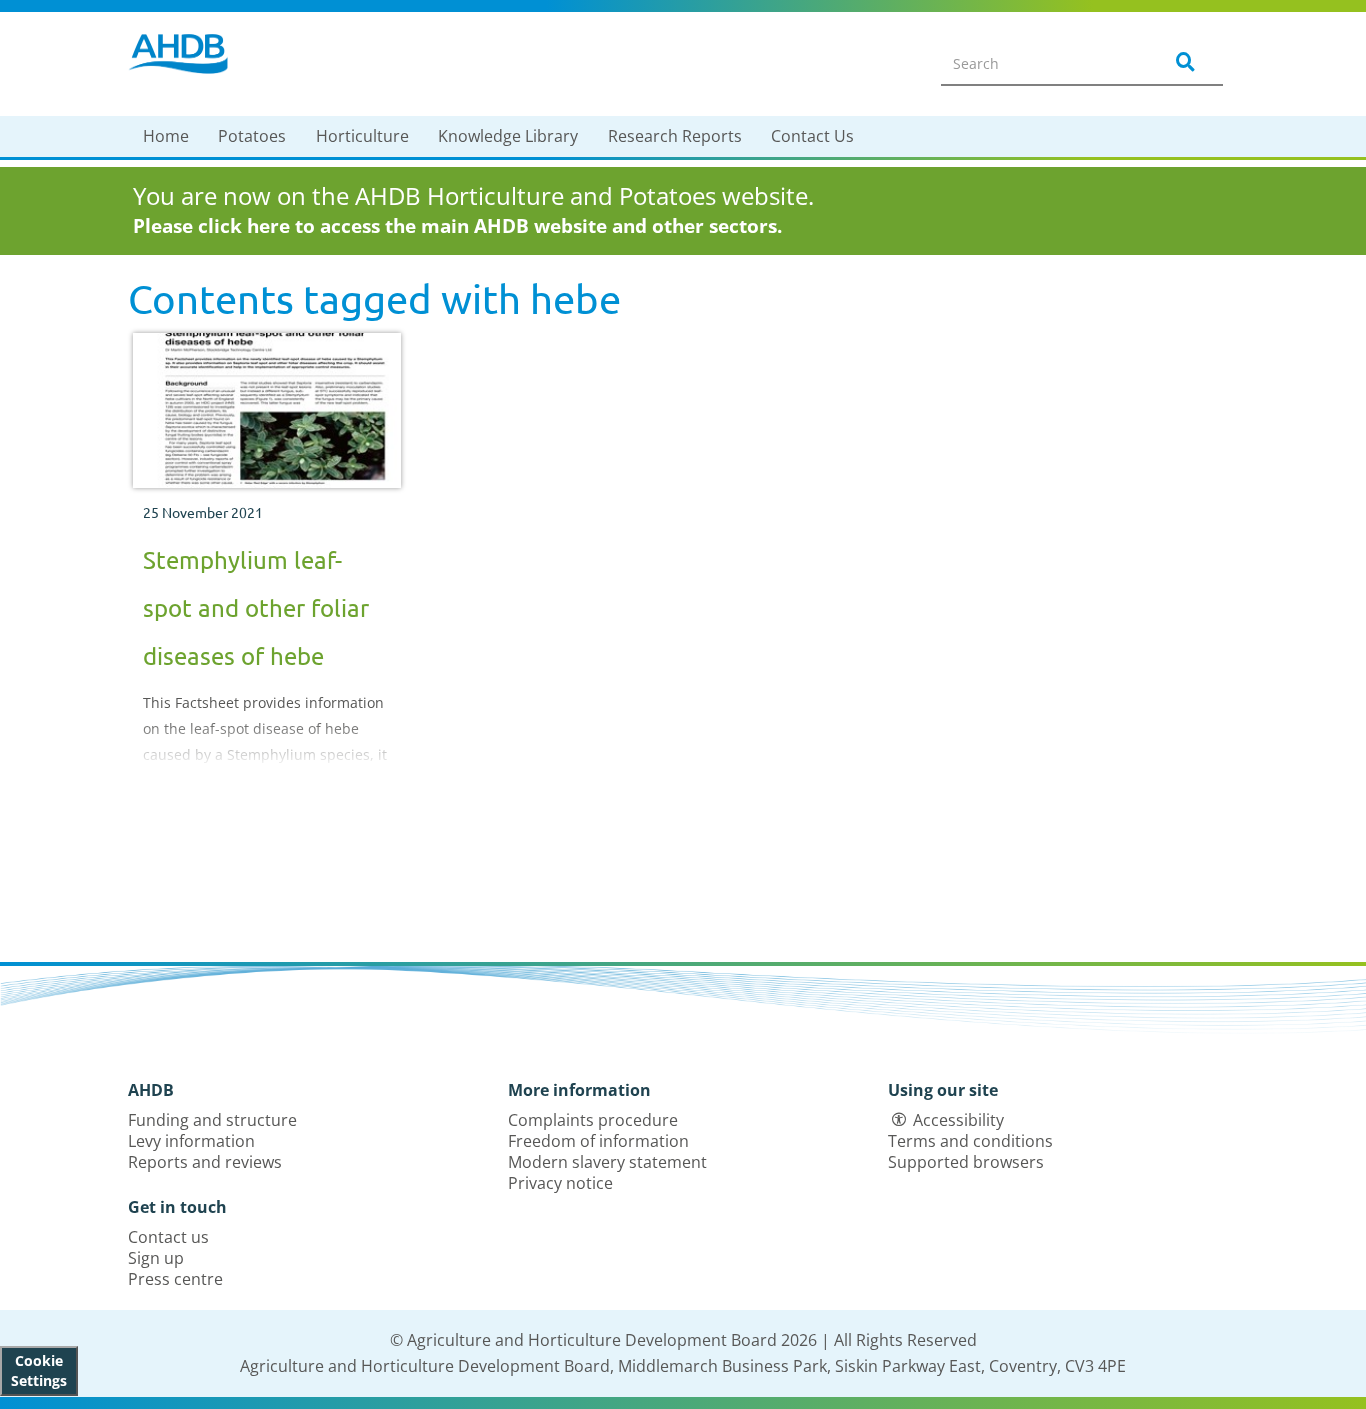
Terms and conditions (970, 1141)
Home (166, 136)
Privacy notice (560, 1183)
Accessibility (958, 1120)
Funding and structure (212, 1120)
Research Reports (675, 136)
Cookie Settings (39, 1370)
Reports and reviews (205, 1162)
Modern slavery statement (607, 1162)
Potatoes (252, 136)
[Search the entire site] (1182, 63)
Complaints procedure (593, 1120)
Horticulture (362, 136)
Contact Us (812, 136)
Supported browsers (966, 1162)
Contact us (168, 1237)
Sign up (156, 1258)
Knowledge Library (508, 136)
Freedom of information (598, 1141)
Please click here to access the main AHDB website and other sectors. (457, 226)
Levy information (191, 1141)
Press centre (175, 1279)
